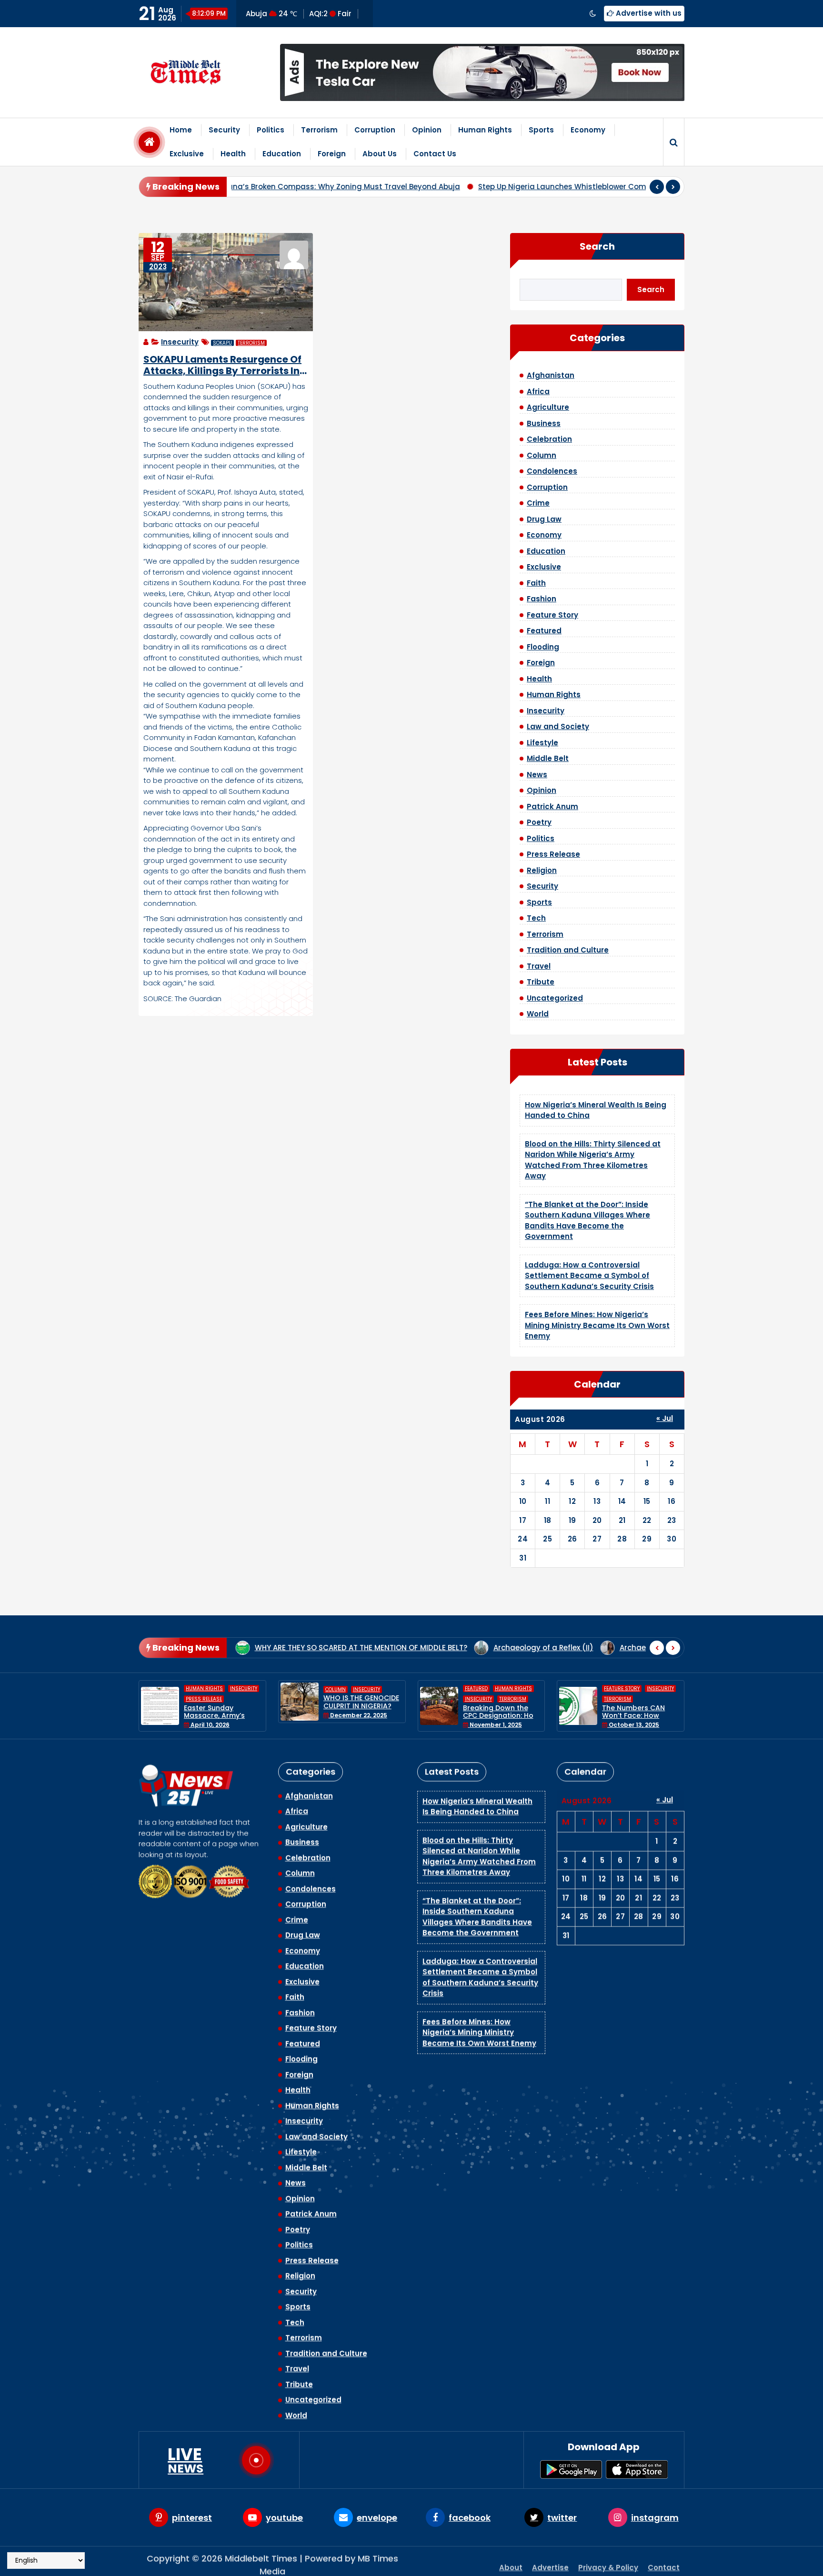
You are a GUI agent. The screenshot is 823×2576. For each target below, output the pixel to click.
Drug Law (544, 519)
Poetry (539, 822)
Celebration (549, 439)
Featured (544, 631)
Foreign (332, 154)
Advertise (550, 2561)
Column (542, 455)
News (537, 775)
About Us (380, 154)
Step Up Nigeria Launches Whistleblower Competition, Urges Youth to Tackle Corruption (475, 187)
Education (282, 154)
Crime (538, 503)
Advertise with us (648, 13)
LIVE (186, 2460)
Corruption (375, 130)
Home (181, 130)
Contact (664, 2561)
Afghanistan (551, 375)
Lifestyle (542, 743)
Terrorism (319, 130)
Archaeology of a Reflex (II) (402, 1648)
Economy (588, 130)
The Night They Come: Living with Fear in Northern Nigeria (640, 1706)
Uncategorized (555, 998)
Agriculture (548, 407)
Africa (538, 391)
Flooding (543, 647)
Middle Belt (548, 758)
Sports (541, 130)
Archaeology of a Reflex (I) (528, 1648)
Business (544, 423)
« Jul (665, 1418)
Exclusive (187, 154)
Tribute (541, 982)
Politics (271, 130)
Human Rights (485, 130)
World (538, 1014)
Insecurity (180, 342)
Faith (536, 583)
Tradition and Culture (568, 950)
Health (233, 154)
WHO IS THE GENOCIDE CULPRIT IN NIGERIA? (222, 1702)
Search (597, 246)
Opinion (427, 130)
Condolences (552, 471)
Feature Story (552, 615)
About (511, 2561)
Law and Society (558, 726)
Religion (542, 870)
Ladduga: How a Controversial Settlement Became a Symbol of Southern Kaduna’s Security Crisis (589, 1276)
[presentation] (657, 187)
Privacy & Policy (608, 2561)
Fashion (542, 599)
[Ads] (482, 72)
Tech (536, 918)
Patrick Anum (552, 806)
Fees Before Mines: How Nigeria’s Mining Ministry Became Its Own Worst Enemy (597, 1325)
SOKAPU (222, 343)
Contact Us (435, 154)
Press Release (553, 854)
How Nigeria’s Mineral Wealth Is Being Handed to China (477, 1798)
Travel (539, 966)
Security (224, 130)
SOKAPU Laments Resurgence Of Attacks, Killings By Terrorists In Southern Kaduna (222, 365)
